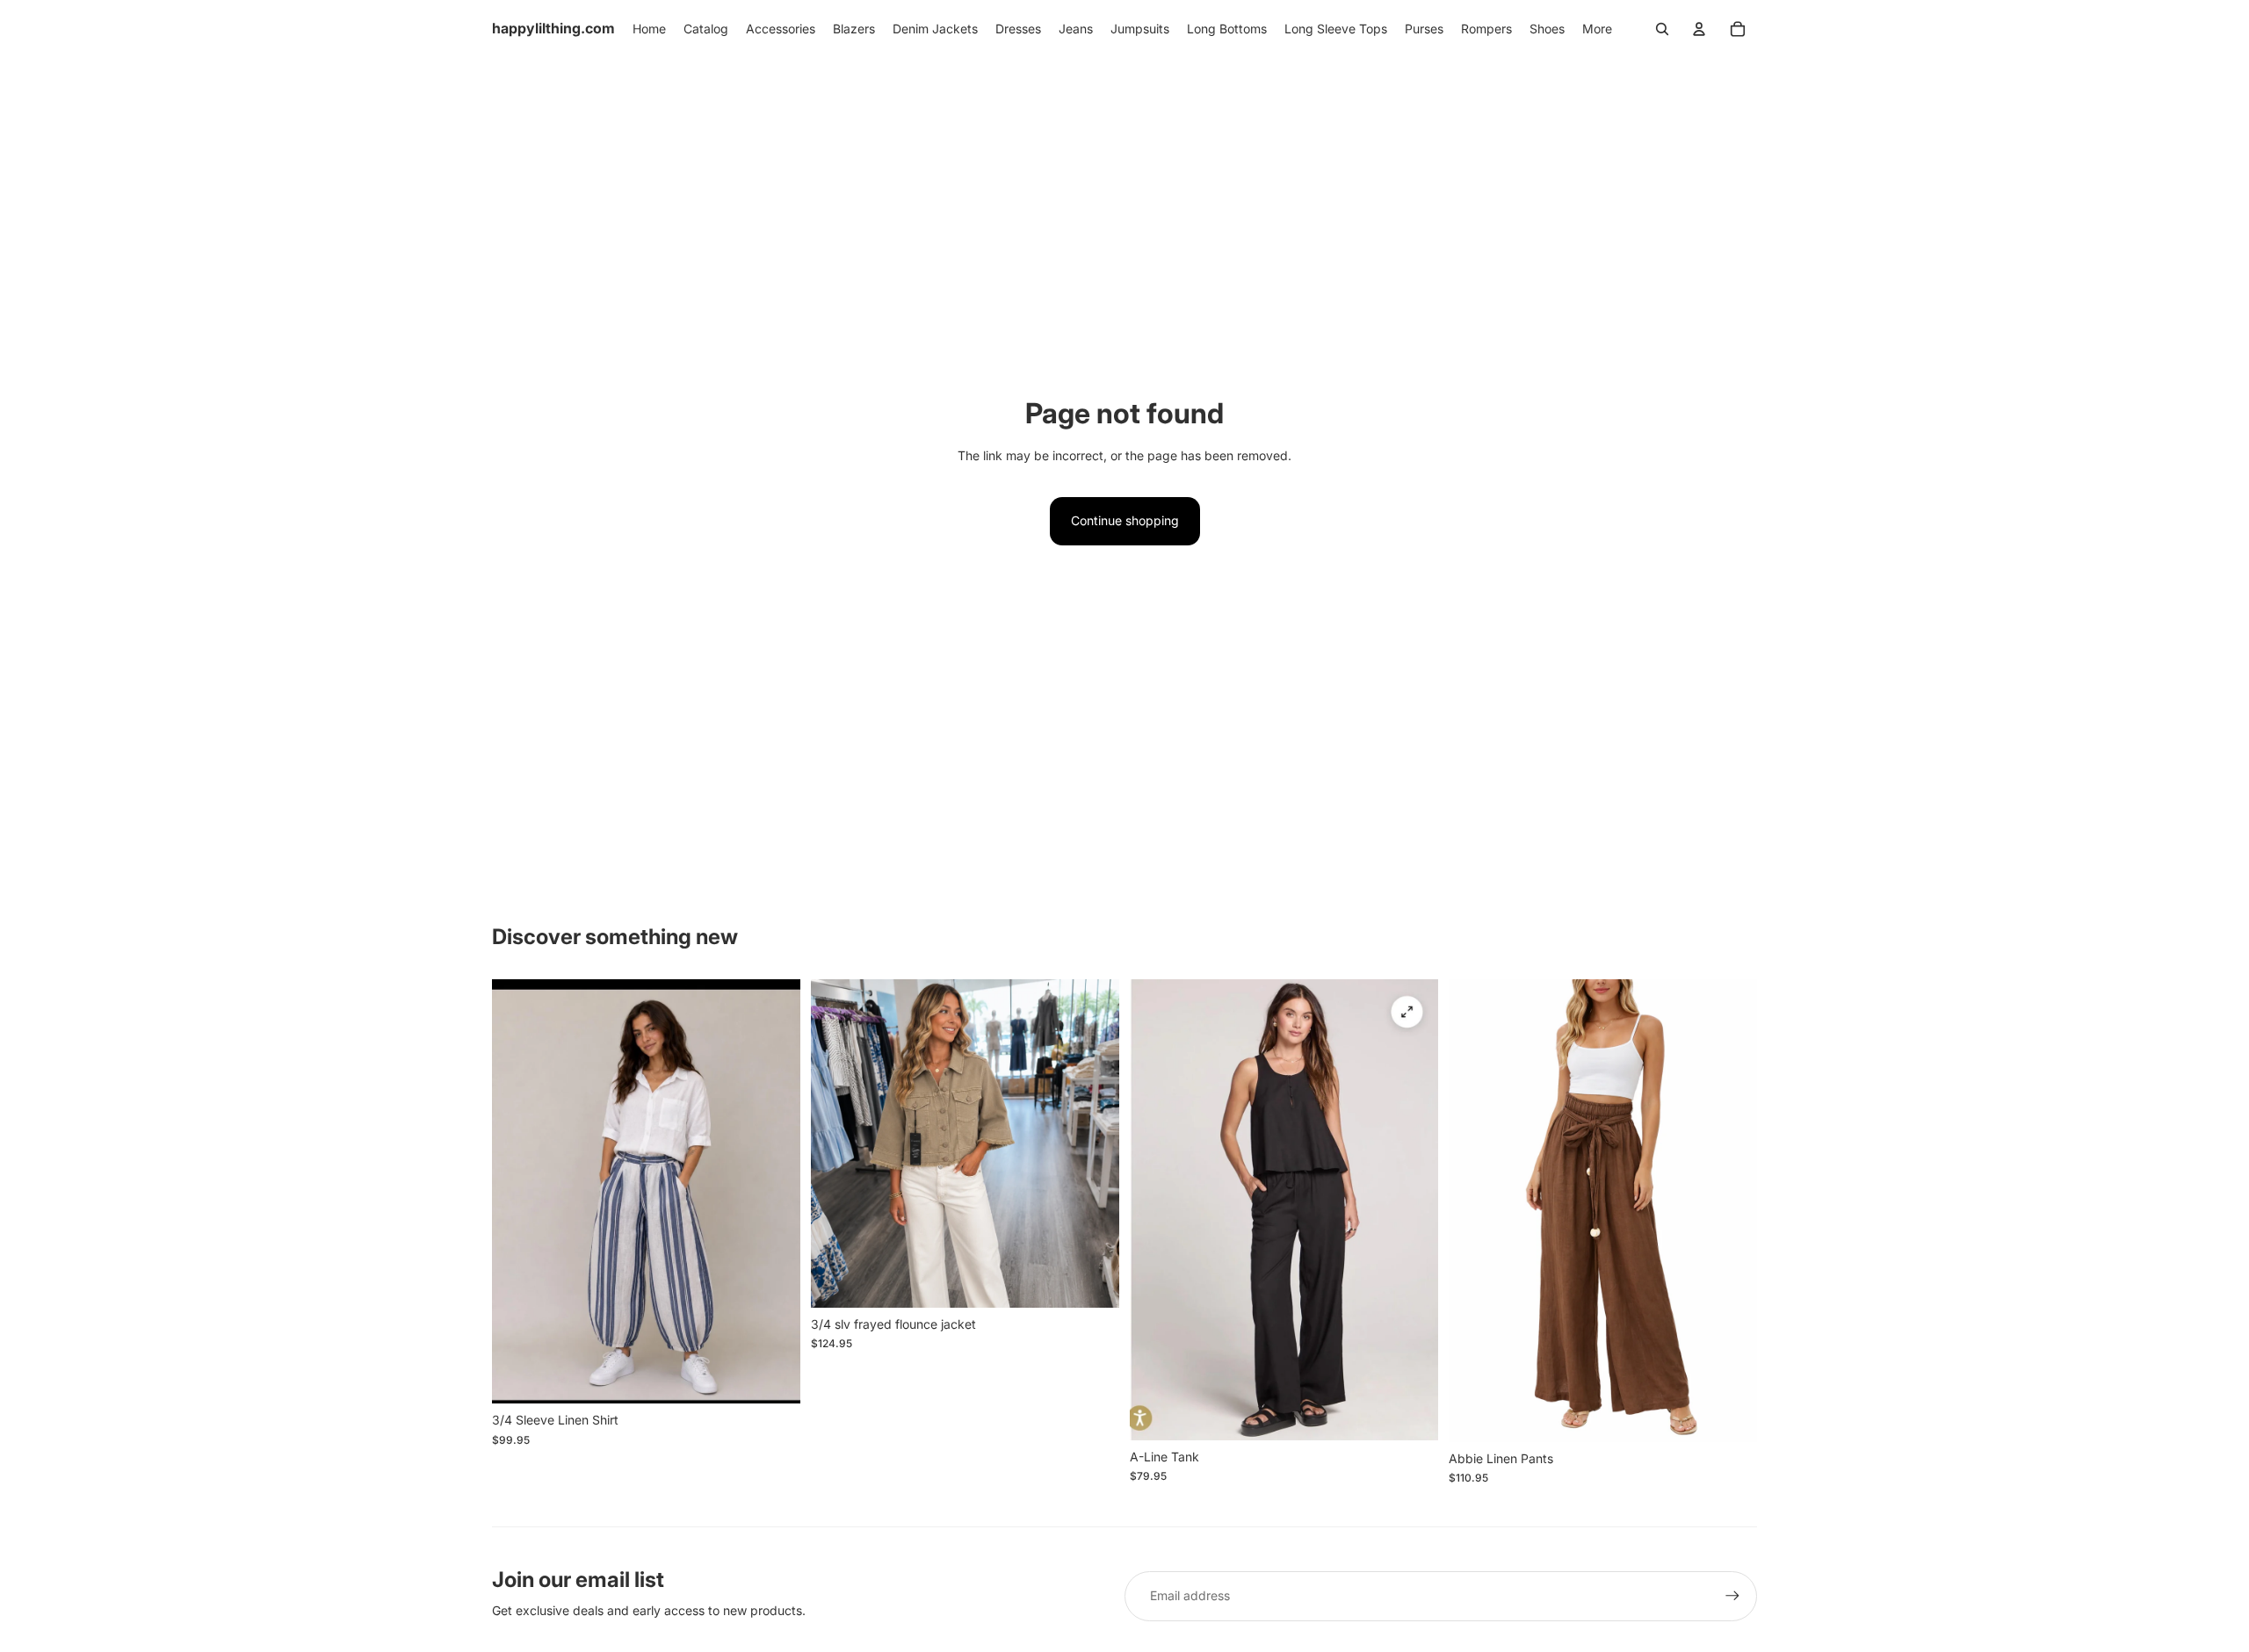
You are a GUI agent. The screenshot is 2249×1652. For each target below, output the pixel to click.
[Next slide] (774, 1192)
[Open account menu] (1699, 29)
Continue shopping (1125, 520)
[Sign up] (1732, 1596)
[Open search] (1662, 29)
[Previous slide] (518, 1192)
